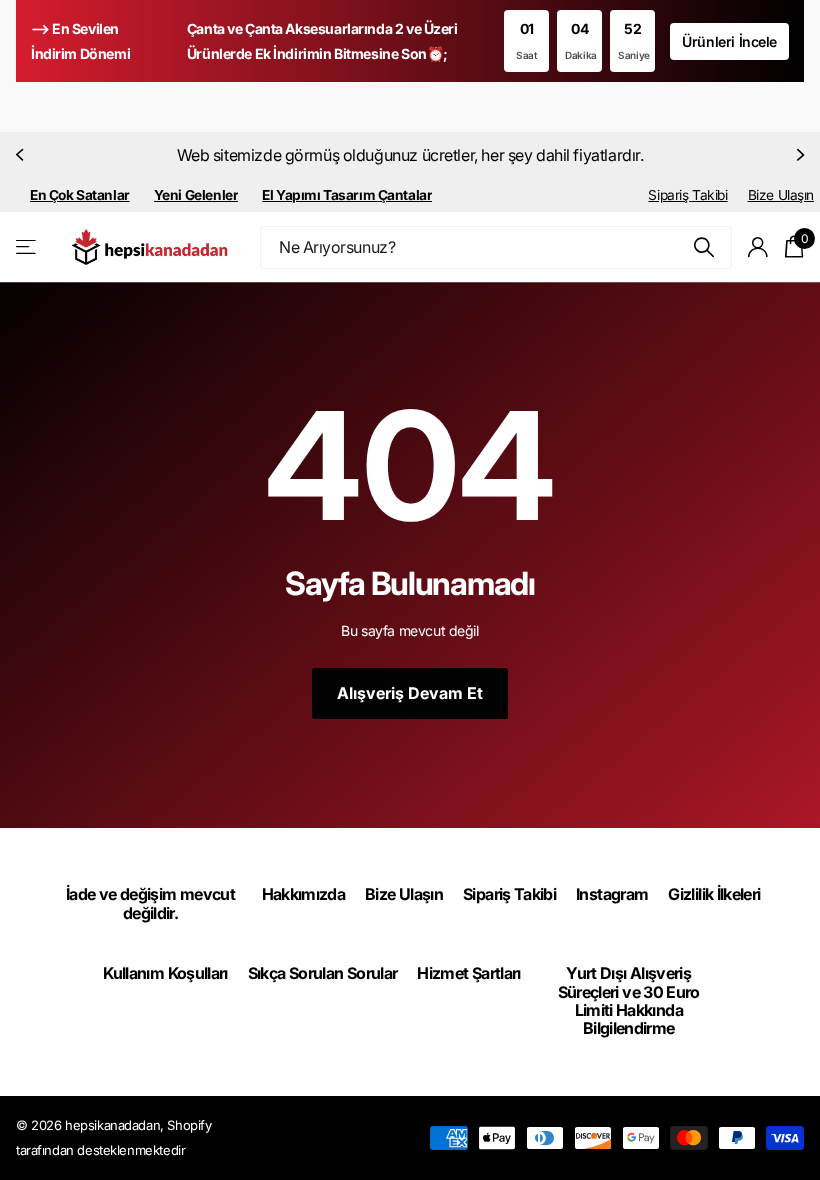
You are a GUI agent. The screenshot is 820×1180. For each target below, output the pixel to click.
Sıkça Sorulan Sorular (323, 973)
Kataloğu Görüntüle (27, 247)
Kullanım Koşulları (165, 973)
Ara (704, 247)
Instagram (612, 894)
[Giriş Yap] (758, 247)
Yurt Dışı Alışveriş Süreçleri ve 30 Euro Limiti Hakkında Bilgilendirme (629, 1000)
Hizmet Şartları (468, 973)
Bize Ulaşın (781, 195)
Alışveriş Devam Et (410, 693)
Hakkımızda (304, 894)
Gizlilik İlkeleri (714, 894)
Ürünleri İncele (729, 41)
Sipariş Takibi (687, 195)
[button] (22, 155)
